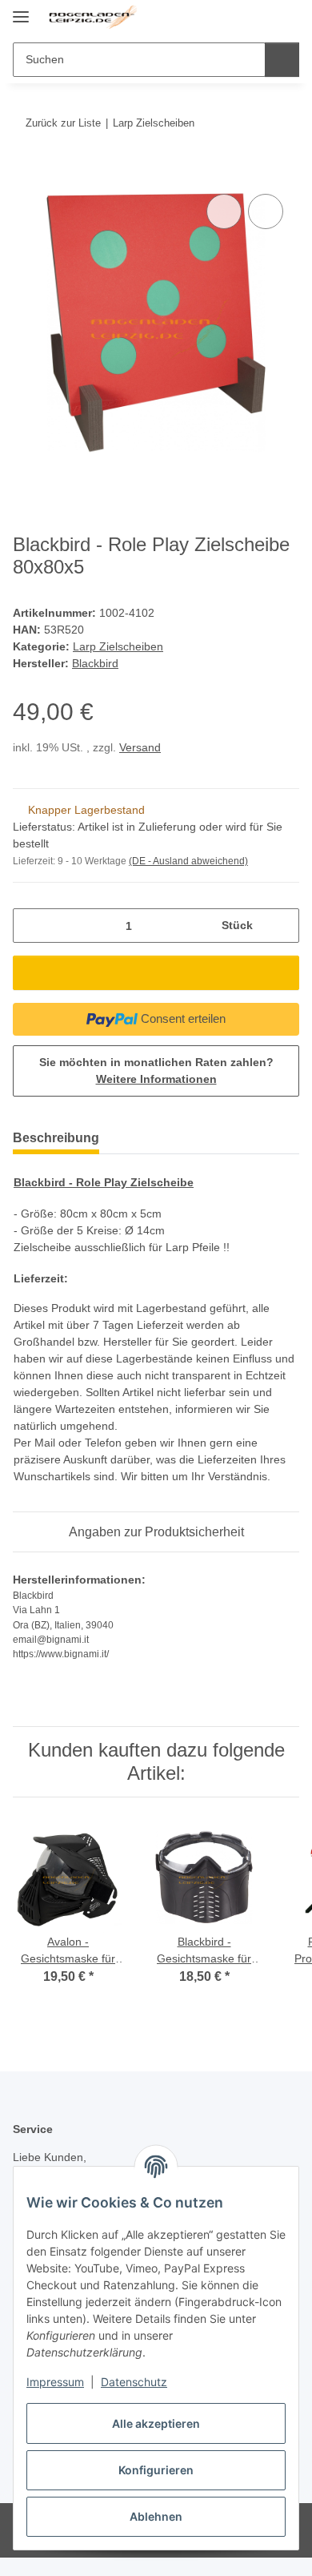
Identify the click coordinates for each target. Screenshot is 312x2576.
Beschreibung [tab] (56, 1138)
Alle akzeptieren (156, 2423)
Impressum (55, 2382)
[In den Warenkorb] (26, 172)
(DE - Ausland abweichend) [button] (188, 861)
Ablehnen (156, 2516)
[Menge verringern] (31, 926)
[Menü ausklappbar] (21, 10)
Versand (140, 747)
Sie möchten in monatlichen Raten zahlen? (156, 1071)
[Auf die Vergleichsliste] (224, 211)
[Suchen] (282, 60)
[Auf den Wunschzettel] (266, 211)
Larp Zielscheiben (118, 646)
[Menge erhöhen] (281, 926)
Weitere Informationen (156, 1079)
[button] (236, 18)
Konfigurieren (156, 2470)
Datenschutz (134, 2382)
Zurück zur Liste (63, 123)
